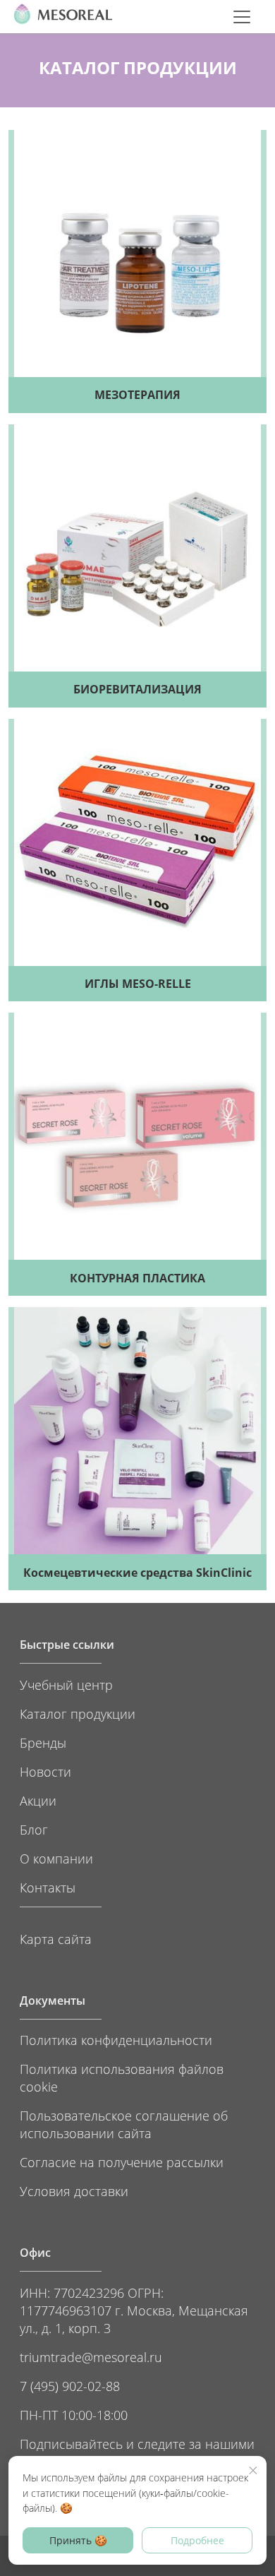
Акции (38, 1800)
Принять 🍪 (78, 2540)
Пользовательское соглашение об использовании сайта (124, 2124)
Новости (45, 1771)
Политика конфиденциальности (116, 2040)
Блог (34, 1829)
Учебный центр (66, 1684)
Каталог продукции (78, 1713)
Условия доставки (74, 2191)
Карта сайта (56, 1939)
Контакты (48, 1887)
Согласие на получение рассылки (122, 2162)
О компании (56, 1858)
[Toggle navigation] (242, 17)
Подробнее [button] (197, 2540)
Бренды (43, 1742)
